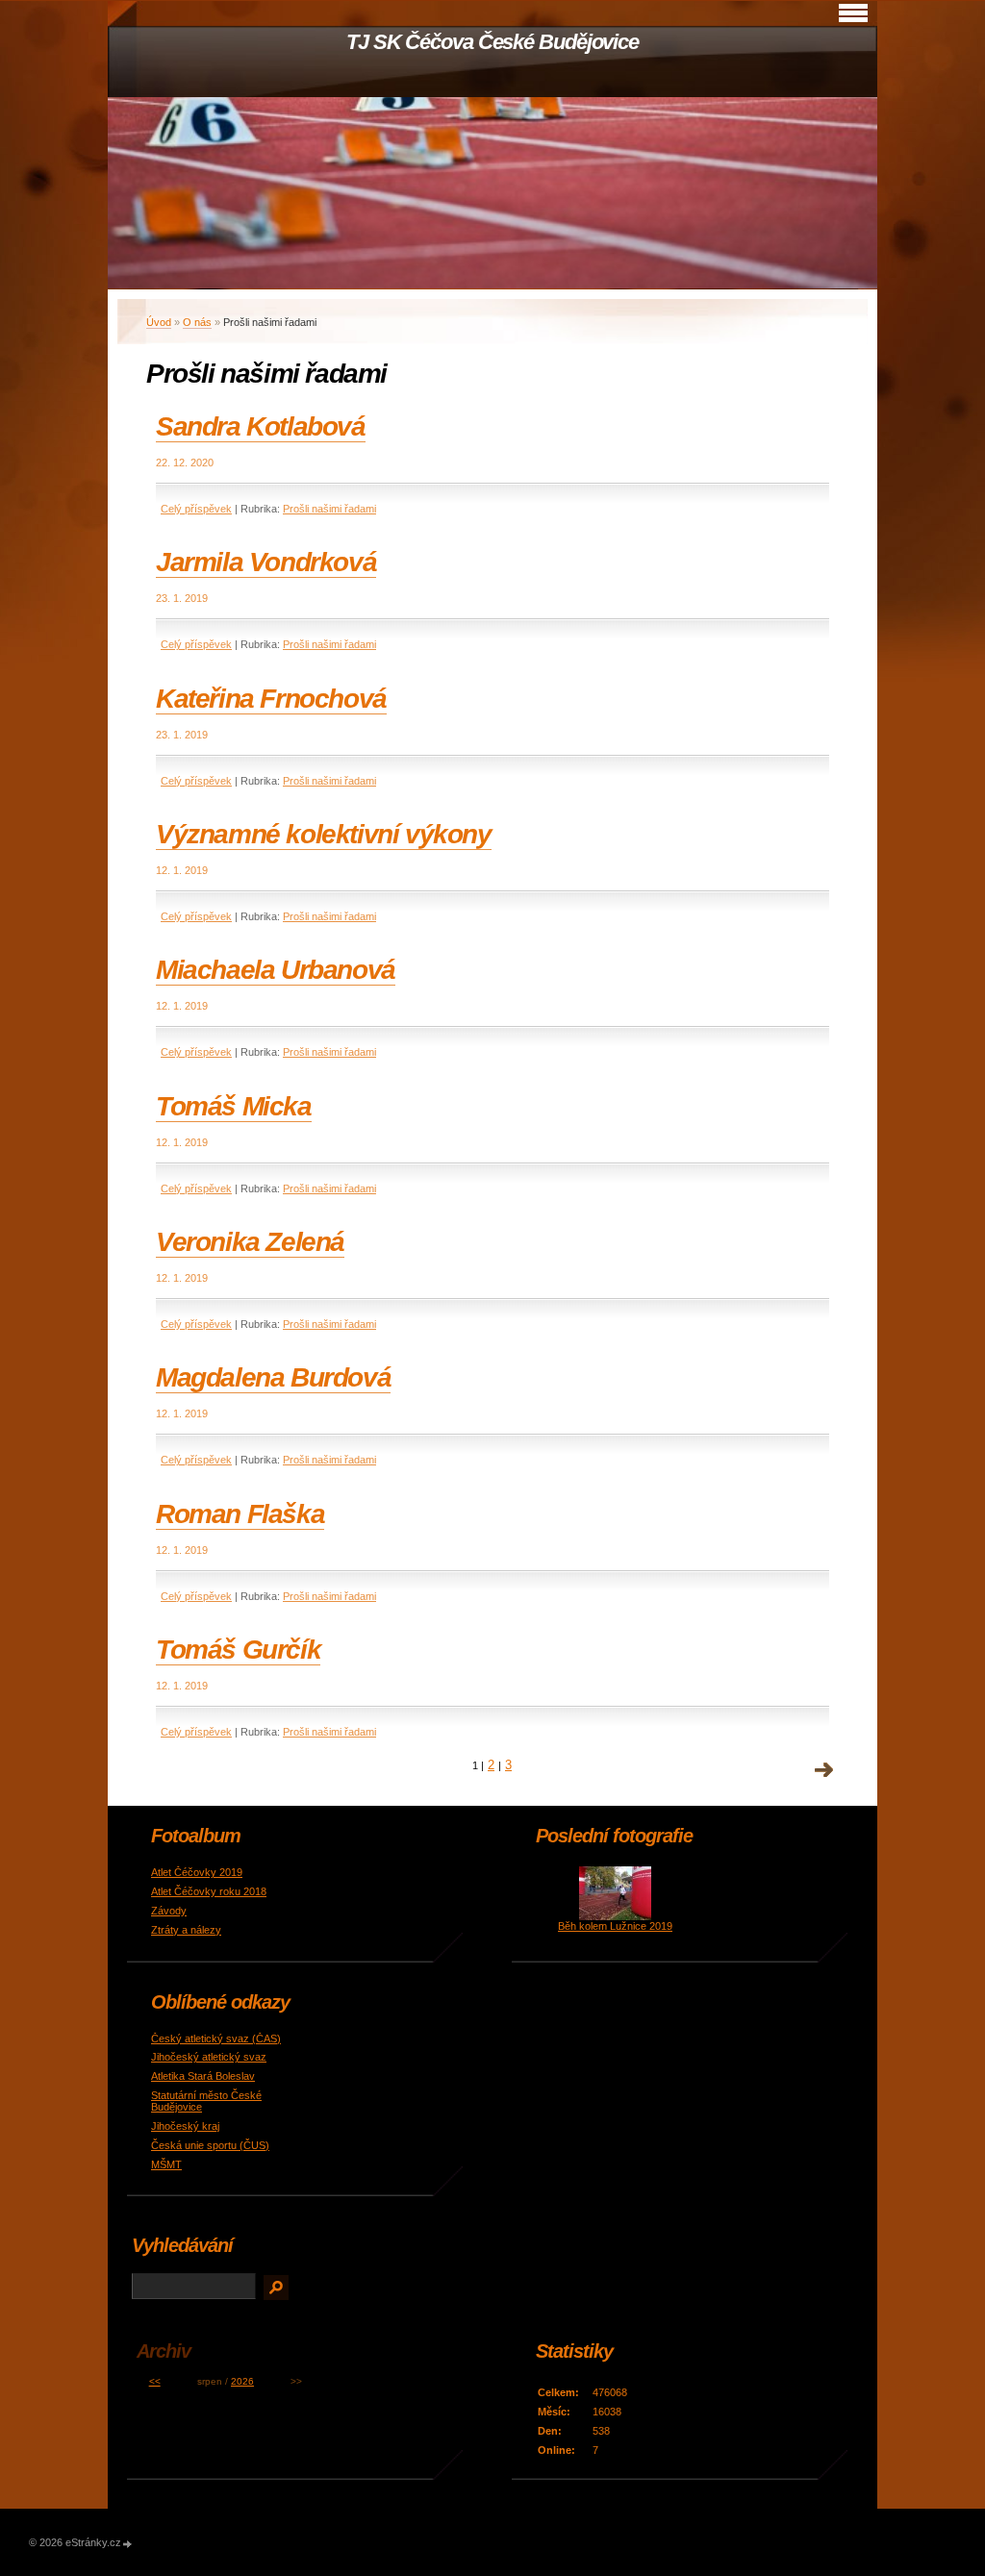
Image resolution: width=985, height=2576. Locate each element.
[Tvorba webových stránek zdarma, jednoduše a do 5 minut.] (128, 2544)
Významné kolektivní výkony (324, 834)
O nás (197, 322)
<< (155, 2381)
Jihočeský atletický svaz (209, 2057)
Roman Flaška (240, 1514)
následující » (824, 1770)
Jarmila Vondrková (266, 562)
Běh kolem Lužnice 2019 (615, 1926)
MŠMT (166, 2164)
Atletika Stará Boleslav (203, 2076)
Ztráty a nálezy (186, 1930)
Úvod (159, 322)
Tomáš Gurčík (238, 1650)
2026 (242, 2381)
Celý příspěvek (196, 509)
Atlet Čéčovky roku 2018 (209, 1891)
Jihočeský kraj (185, 2126)
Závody (169, 1911)
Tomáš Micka (234, 1106)
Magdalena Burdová (273, 1377)
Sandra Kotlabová (261, 426)
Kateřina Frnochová (271, 699)
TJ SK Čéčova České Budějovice (492, 42)
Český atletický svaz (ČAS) (216, 2038)
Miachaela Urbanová (276, 970)
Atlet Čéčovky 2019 (197, 1872)
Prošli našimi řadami (329, 509)
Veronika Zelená (250, 1242)
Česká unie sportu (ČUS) (210, 2145)
